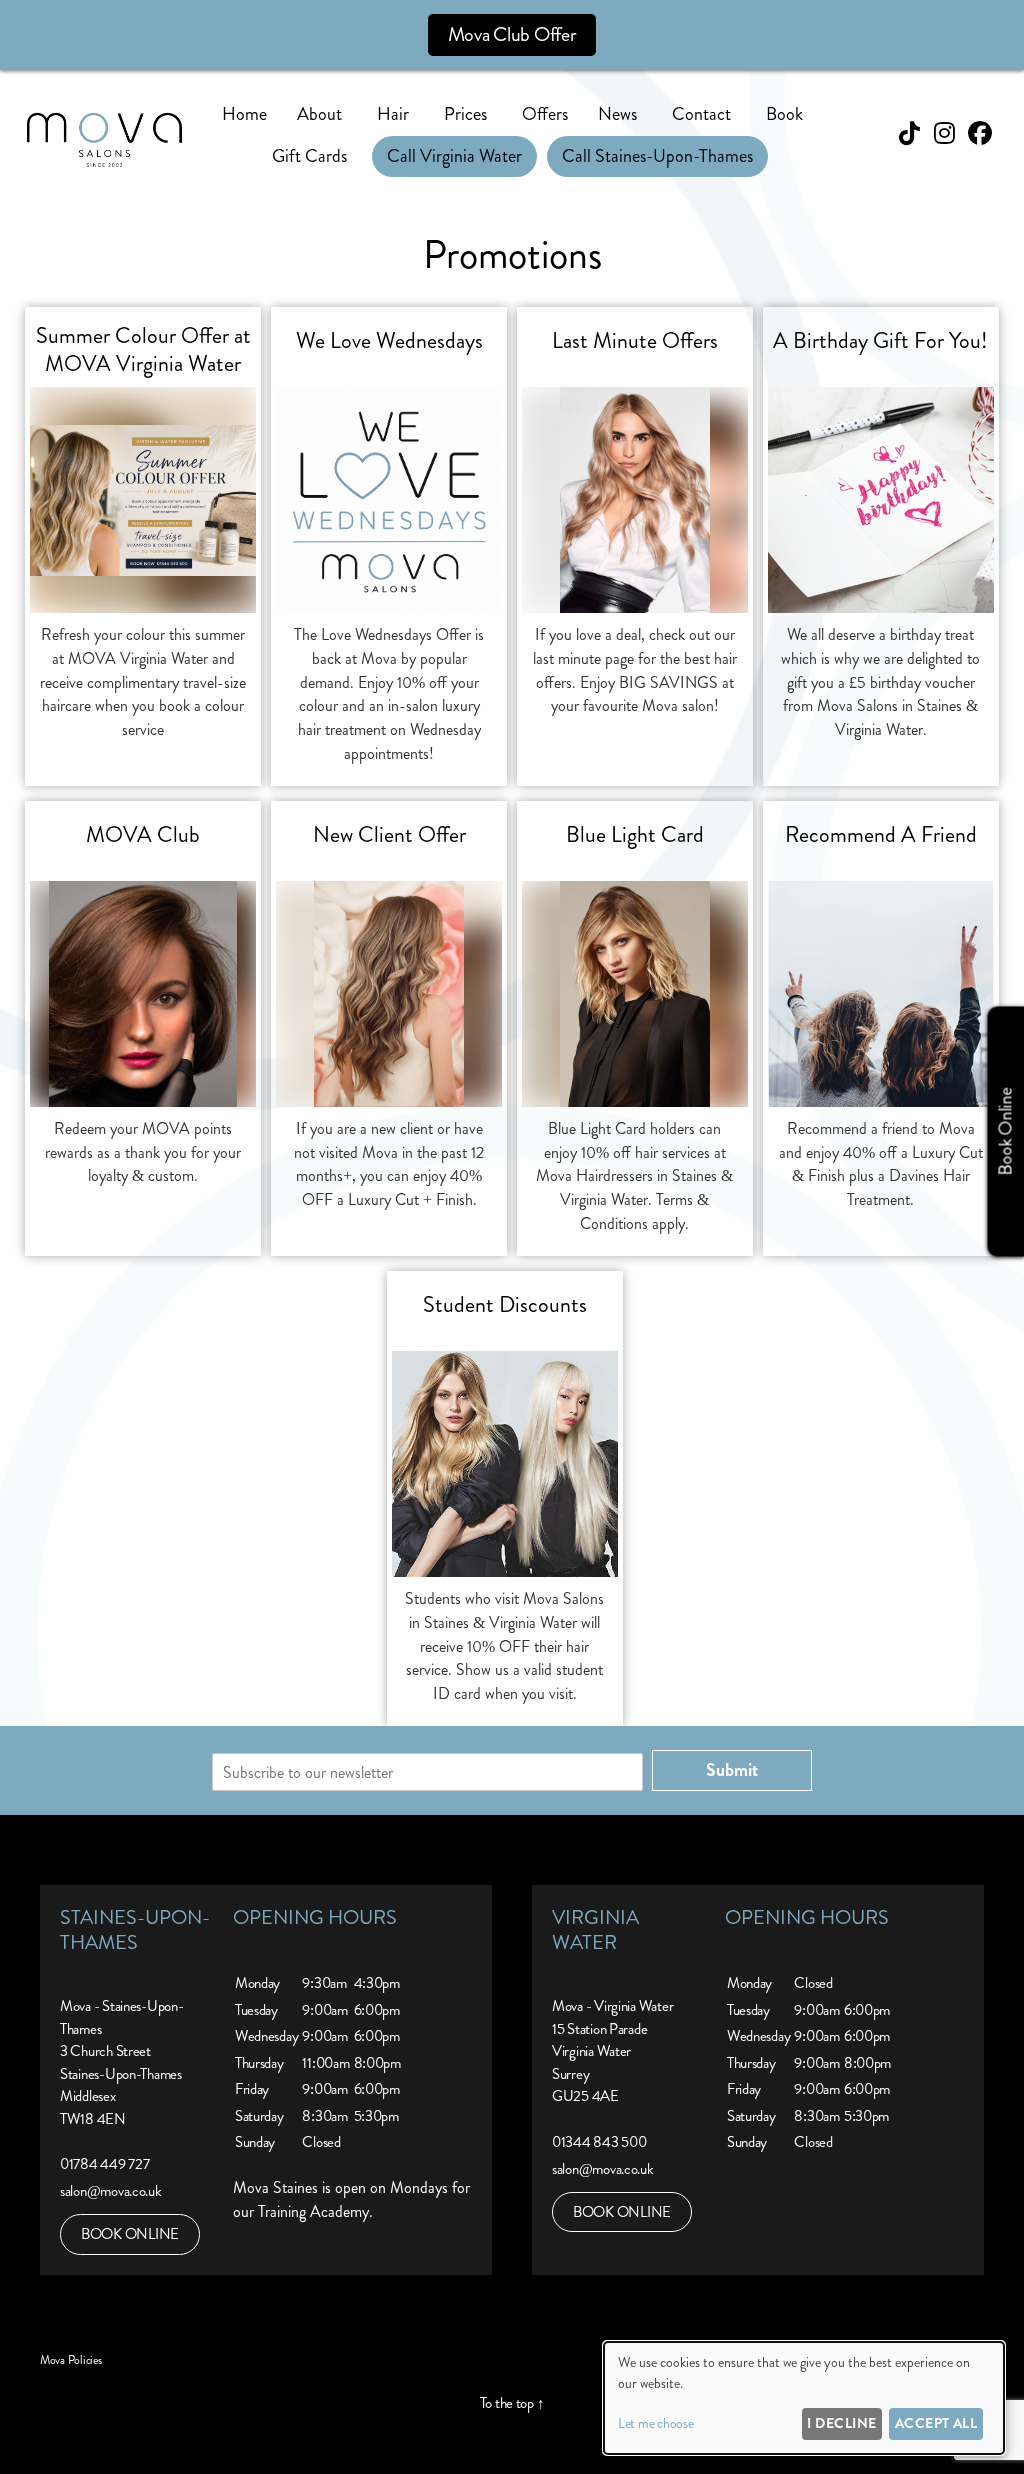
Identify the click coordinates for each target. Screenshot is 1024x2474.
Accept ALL (936, 2423)
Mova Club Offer (512, 34)
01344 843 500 (599, 2142)
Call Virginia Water (454, 156)
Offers (545, 114)
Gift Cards (309, 156)
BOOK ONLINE (130, 2234)
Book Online (1005, 1131)
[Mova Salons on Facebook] (980, 134)
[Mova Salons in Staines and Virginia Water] (104, 161)
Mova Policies (71, 2360)
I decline (841, 2423)
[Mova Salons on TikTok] (909, 134)
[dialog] (804, 2398)
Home (244, 114)
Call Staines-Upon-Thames (657, 156)
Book (784, 114)
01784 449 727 (105, 2164)
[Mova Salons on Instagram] (944, 134)
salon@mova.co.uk (111, 2191)
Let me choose (656, 2423)
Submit (732, 1770)
